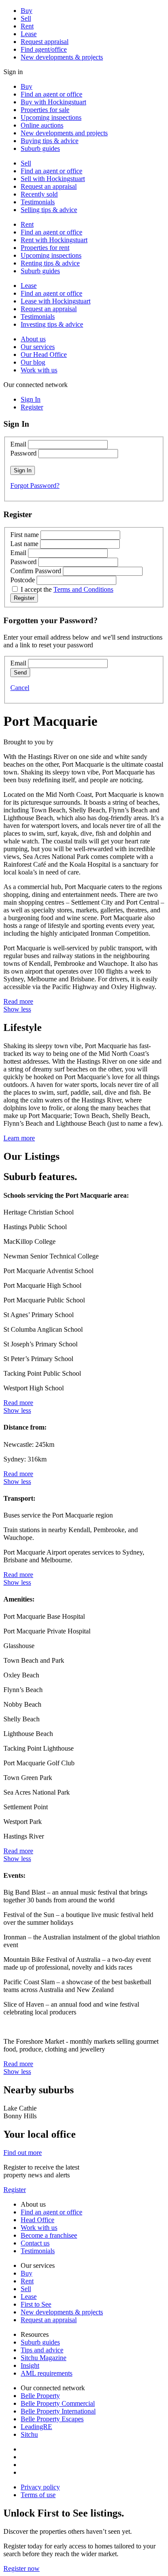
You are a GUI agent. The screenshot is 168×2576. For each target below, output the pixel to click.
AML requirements (47, 2373)
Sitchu (29, 2434)
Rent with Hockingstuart (54, 240)
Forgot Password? (35, 486)
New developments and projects (64, 133)
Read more (18, 1001)
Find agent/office (44, 49)
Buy (26, 11)
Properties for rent (45, 248)
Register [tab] (32, 407)
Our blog (33, 362)
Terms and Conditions (83, 589)
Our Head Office (44, 354)
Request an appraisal (49, 186)
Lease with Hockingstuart (56, 301)
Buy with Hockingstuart (53, 102)
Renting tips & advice (50, 263)
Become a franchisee (49, 2235)
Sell (26, 18)
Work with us (39, 370)
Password (23, 453)
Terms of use (38, 2495)
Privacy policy (40, 2487)
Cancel (20, 688)
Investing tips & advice (52, 324)
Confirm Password (36, 571)
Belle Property (40, 2396)
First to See (36, 2304)
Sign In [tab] (31, 399)
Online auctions (42, 125)
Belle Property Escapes (52, 2419)
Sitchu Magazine (44, 2358)
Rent (27, 26)
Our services (38, 347)
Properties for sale (45, 110)
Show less (17, 1009)
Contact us (35, 2243)
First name (25, 535)
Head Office (37, 2220)
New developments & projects (62, 57)
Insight (30, 2365)
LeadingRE (36, 2427)
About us (33, 339)
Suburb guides (40, 148)
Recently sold (39, 194)
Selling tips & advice (49, 210)
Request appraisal (45, 42)
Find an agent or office (51, 94)
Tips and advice (42, 2350)
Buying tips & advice (50, 141)
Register (15, 2190)
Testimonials (38, 202)
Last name (24, 544)
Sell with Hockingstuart (53, 179)
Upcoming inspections (51, 117)
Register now (22, 2568)
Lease (29, 34)
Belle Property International (58, 2411)
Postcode (23, 580)
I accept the (67, 589)
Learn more (19, 1138)
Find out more (23, 2153)
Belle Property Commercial (58, 2403)
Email (18, 444)
